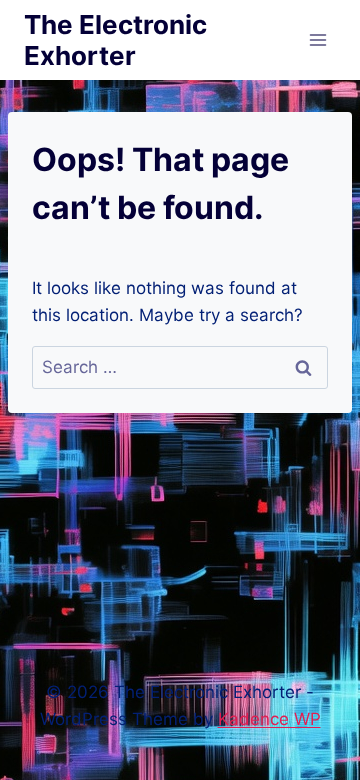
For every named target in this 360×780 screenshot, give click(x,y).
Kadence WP (269, 719)
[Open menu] (317, 39)
